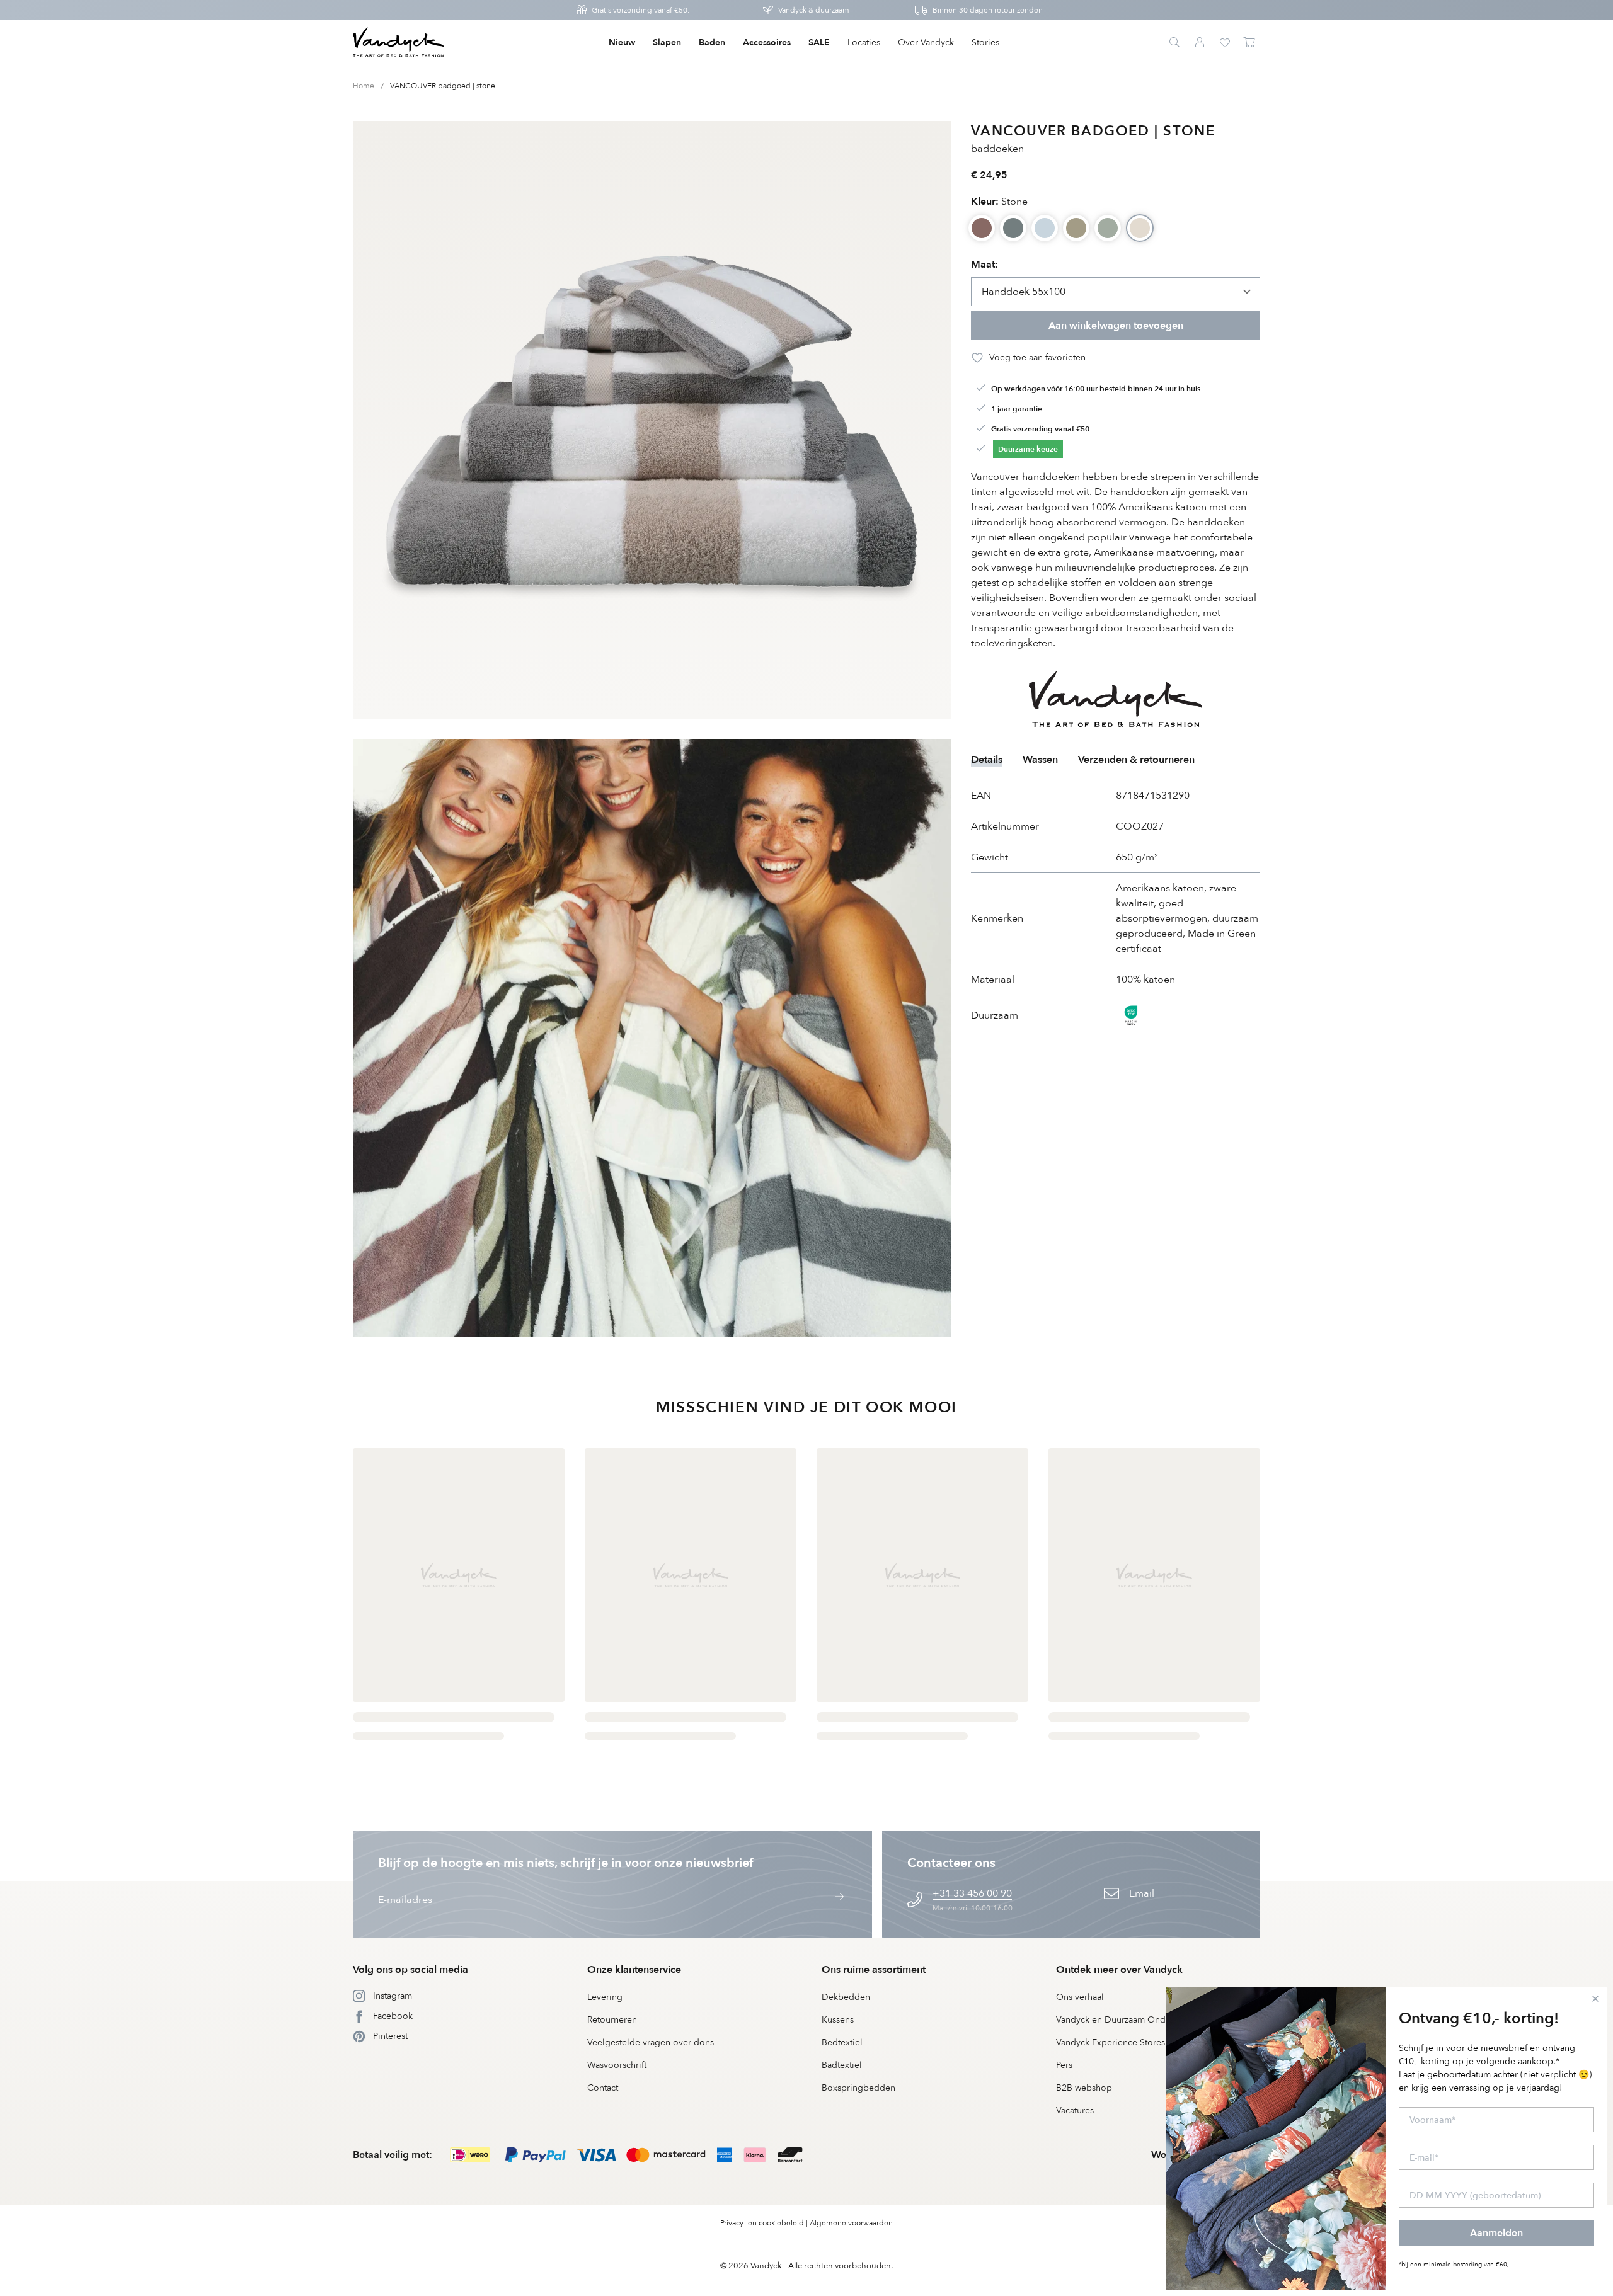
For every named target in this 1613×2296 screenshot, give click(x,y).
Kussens (838, 2020)
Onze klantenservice (634, 1970)
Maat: (984, 265)
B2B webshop (1084, 2088)
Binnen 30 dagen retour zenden (988, 10)
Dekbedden (846, 1997)
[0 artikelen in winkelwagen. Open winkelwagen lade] (1250, 43)
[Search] (1174, 43)
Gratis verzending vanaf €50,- (642, 10)
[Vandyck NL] (399, 43)
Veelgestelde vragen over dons (651, 2042)
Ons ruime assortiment (874, 1970)
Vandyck (766, 2266)
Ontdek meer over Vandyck (1119, 1970)
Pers (1064, 2065)
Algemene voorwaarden (851, 2223)
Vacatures (1075, 2110)
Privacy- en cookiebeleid (762, 2223)
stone (999, 202)
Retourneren (612, 2020)
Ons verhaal (1080, 1997)
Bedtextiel (842, 2042)
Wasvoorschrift (617, 2065)
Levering (605, 1997)
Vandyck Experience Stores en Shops (1131, 2042)
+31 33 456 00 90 (972, 1893)
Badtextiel (842, 2065)
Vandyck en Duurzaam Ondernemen (1129, 2020)
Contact (603, 2088)
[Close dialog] (1595, 1999)
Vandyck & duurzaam (814, 10)
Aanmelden (1496, 2233)
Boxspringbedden (858, 2088)
